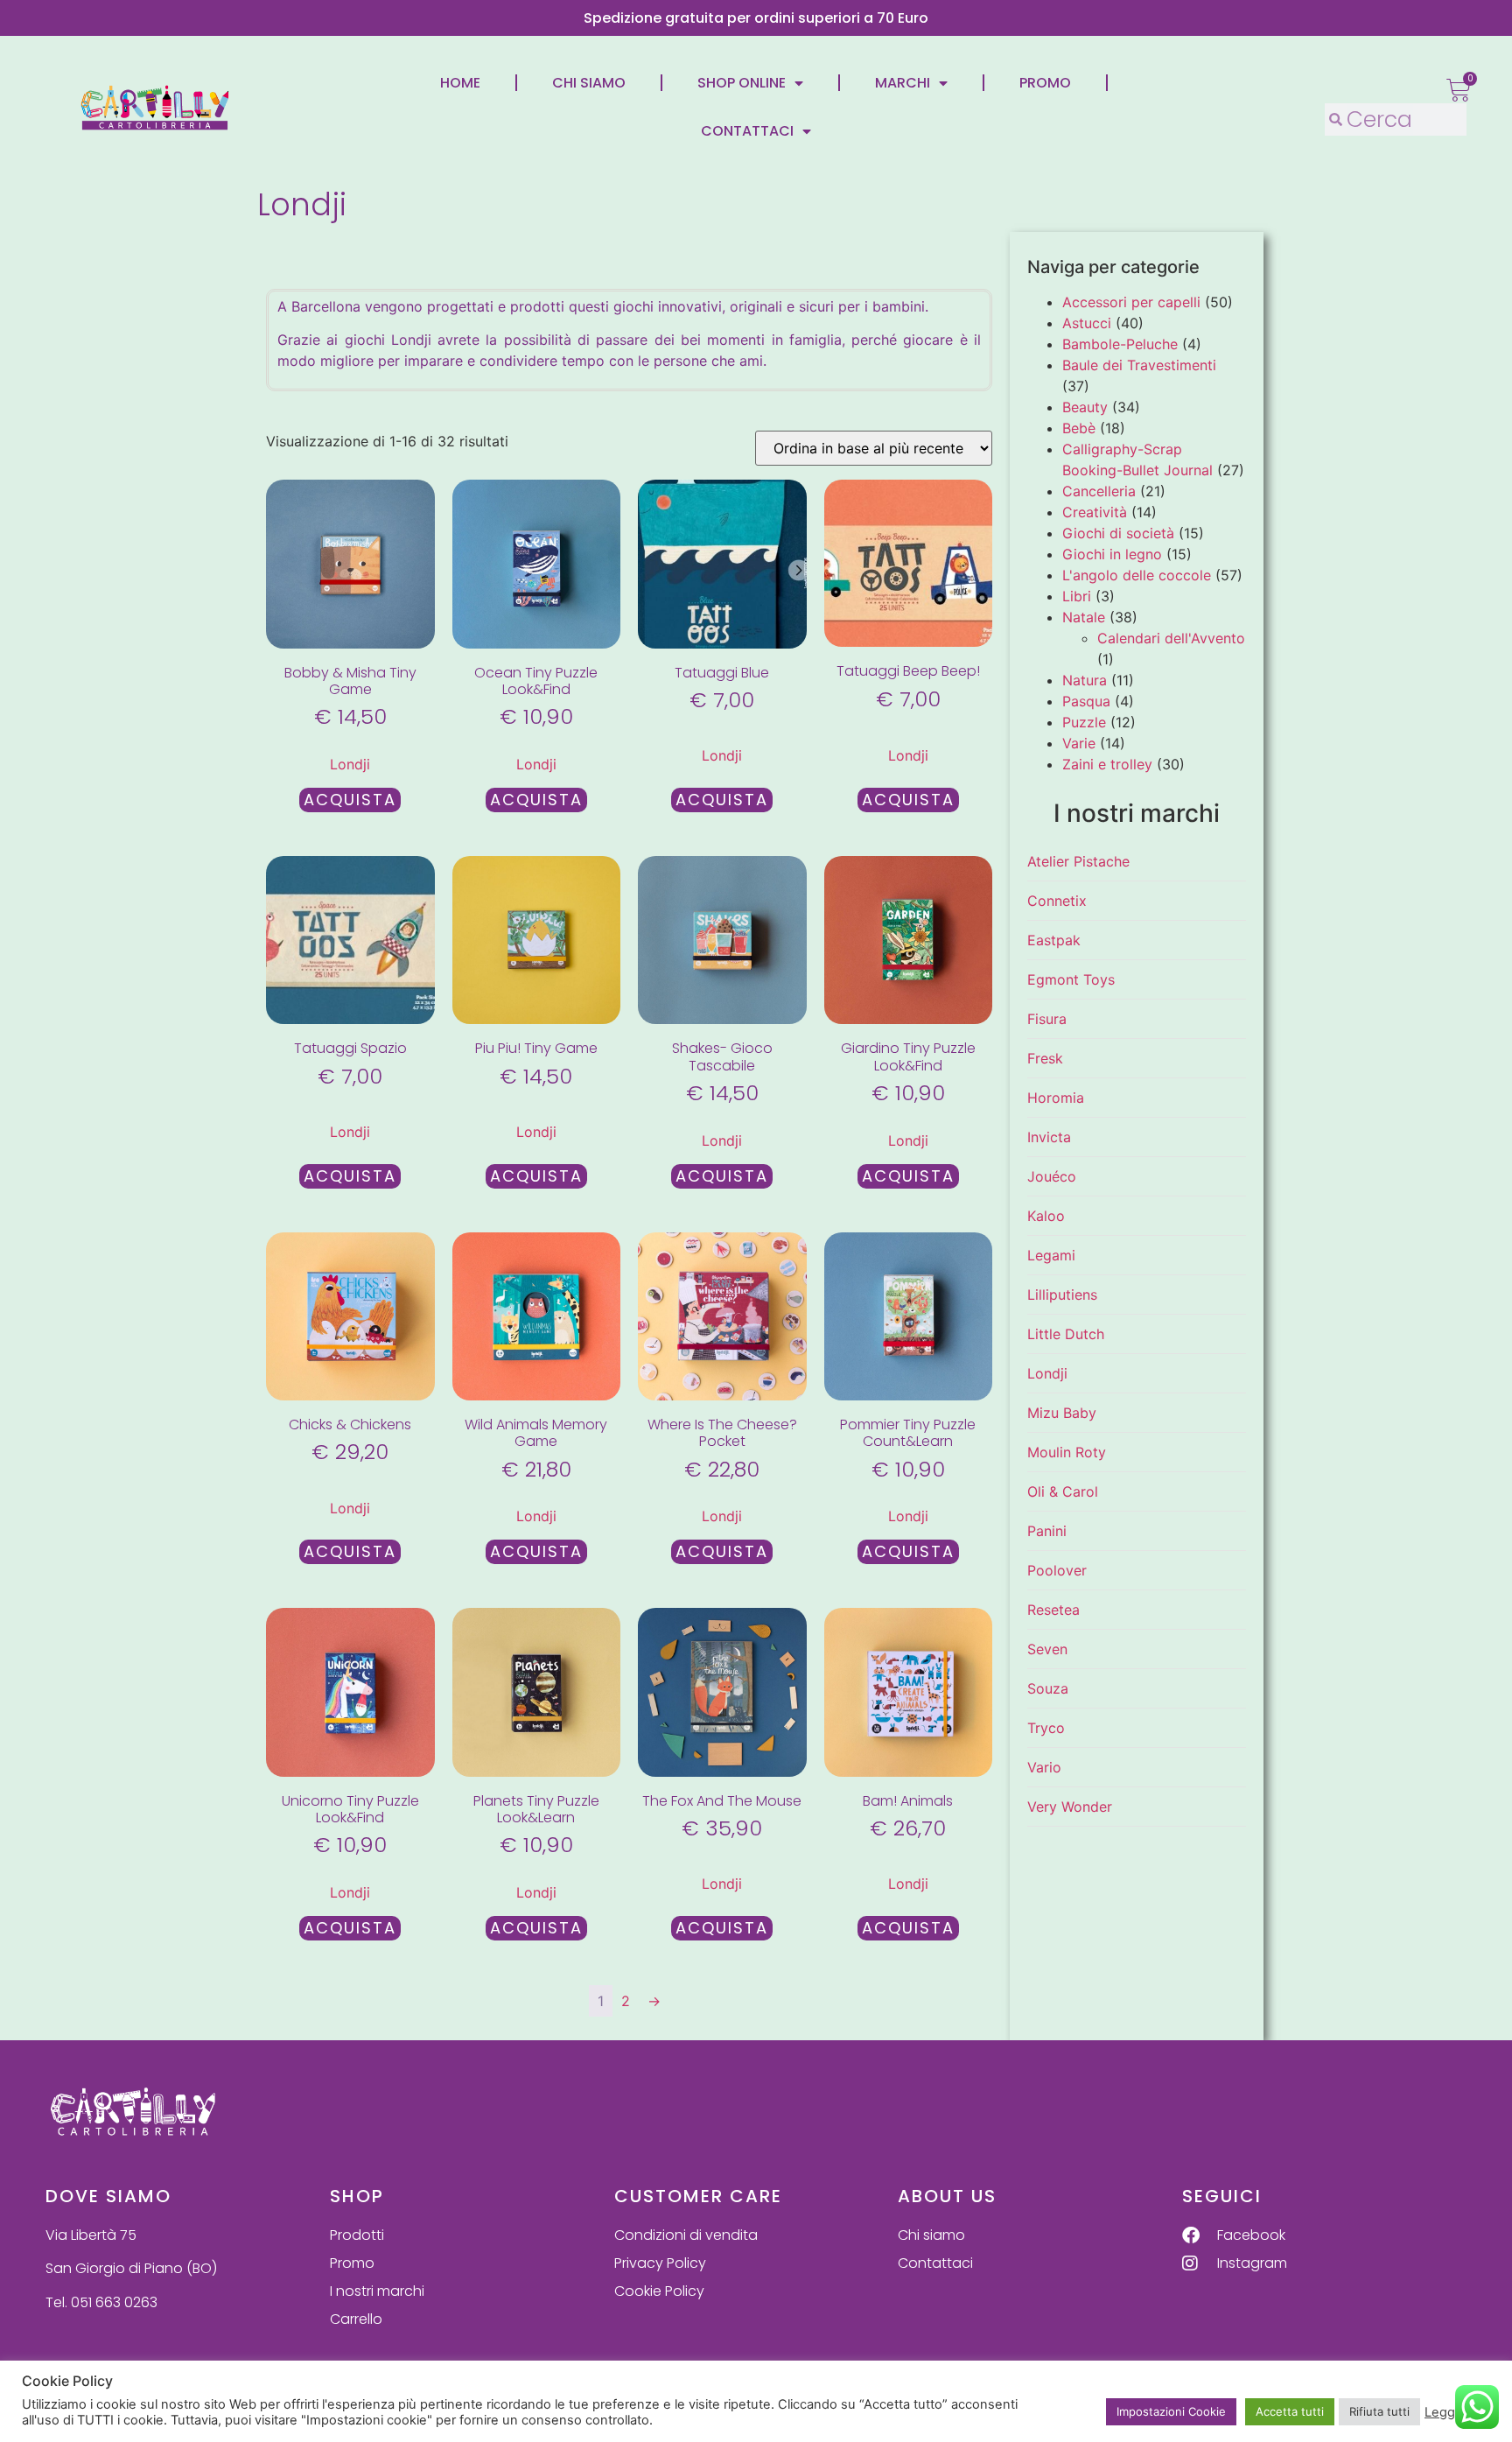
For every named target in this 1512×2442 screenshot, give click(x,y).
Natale (1084, 617)
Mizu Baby (1062, 1413)
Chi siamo (931, 2235)
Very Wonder (1070, 1807)
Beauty (1085, 407)
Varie (1079, 743)
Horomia (1056, 1098)
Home (460, 83)
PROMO (1045, 83)
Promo (352, 2263)
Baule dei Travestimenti (1139, 365)
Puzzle (1084, 722)
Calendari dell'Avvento (1171, 638)
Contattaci (935, 2263)
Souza (1048, 1688)
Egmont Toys (1071, 979)
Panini (1047, 1531)
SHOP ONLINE (742, 83)
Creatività (1095, 512)
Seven (1047, 1649)
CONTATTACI (747, 131)
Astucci (1087, 323)
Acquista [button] (350, 800)
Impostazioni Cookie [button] (1171, 2411)
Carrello (356, 2319)
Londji (350, 764)
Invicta (1049, 1137)
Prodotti (357, 2235)
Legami (1051, 1255)
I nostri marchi (377, 2291)
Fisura (1047, 1019)
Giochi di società (1118, 533)
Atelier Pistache (1078, 861)
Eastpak (1054, 940)
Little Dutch (1066, 1334)
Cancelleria (1099, 491)
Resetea (1053, 1610)
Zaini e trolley (1107, 764)
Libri (1077, 596)
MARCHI (903, 83)
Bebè (1079, 428)
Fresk (1045, 1058)
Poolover (1057, 1570)
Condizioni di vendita (686, 2235)
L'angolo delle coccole (1137, 575)
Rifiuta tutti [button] (1379, 2411)
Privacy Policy (660, 2263)
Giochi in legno (1112, 554)
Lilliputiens (1062, 1295)
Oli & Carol (1063, 1491)
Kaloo (1046, 1216)
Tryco (1046, 1728)
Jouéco (1052, 1176)
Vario (1044, 1767)
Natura (1085, 680)
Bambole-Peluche (1120, 344)
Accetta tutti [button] (1290, 2411)
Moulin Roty (1067, 1452)
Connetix (1057, 901)
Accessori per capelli (1131, 302)
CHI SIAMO (589, 83)
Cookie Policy (659, 2291)
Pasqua (1086, 701)
